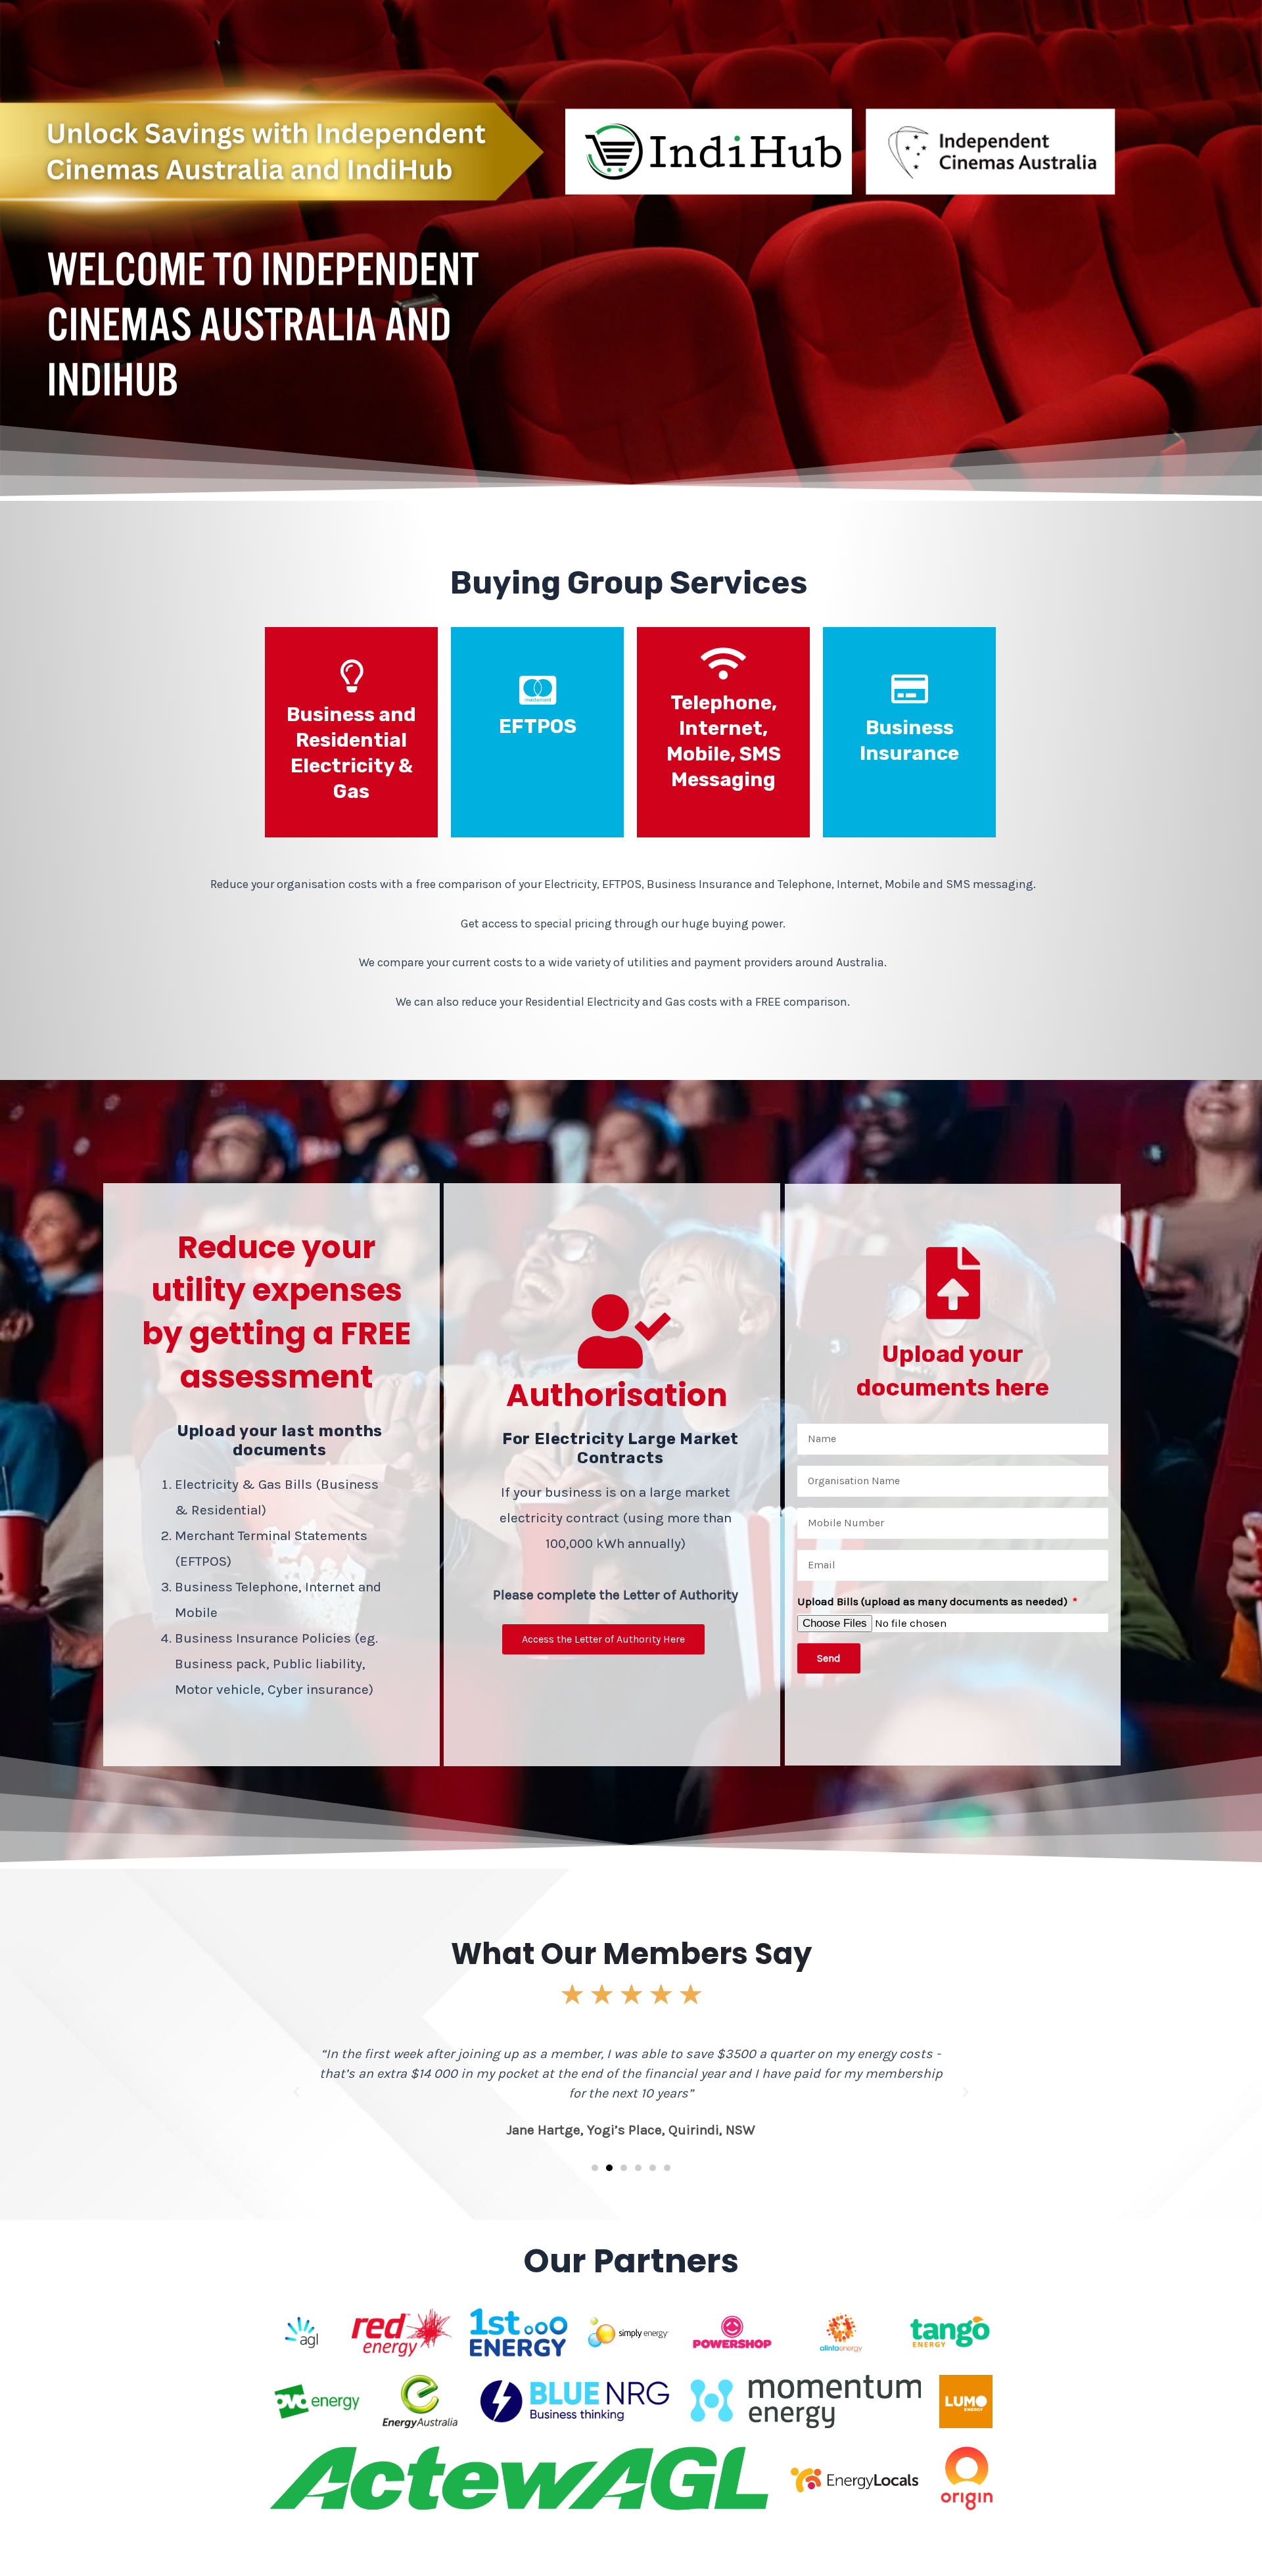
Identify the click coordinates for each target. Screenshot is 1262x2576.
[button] (296, 2092)
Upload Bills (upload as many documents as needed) (934, 1601)
